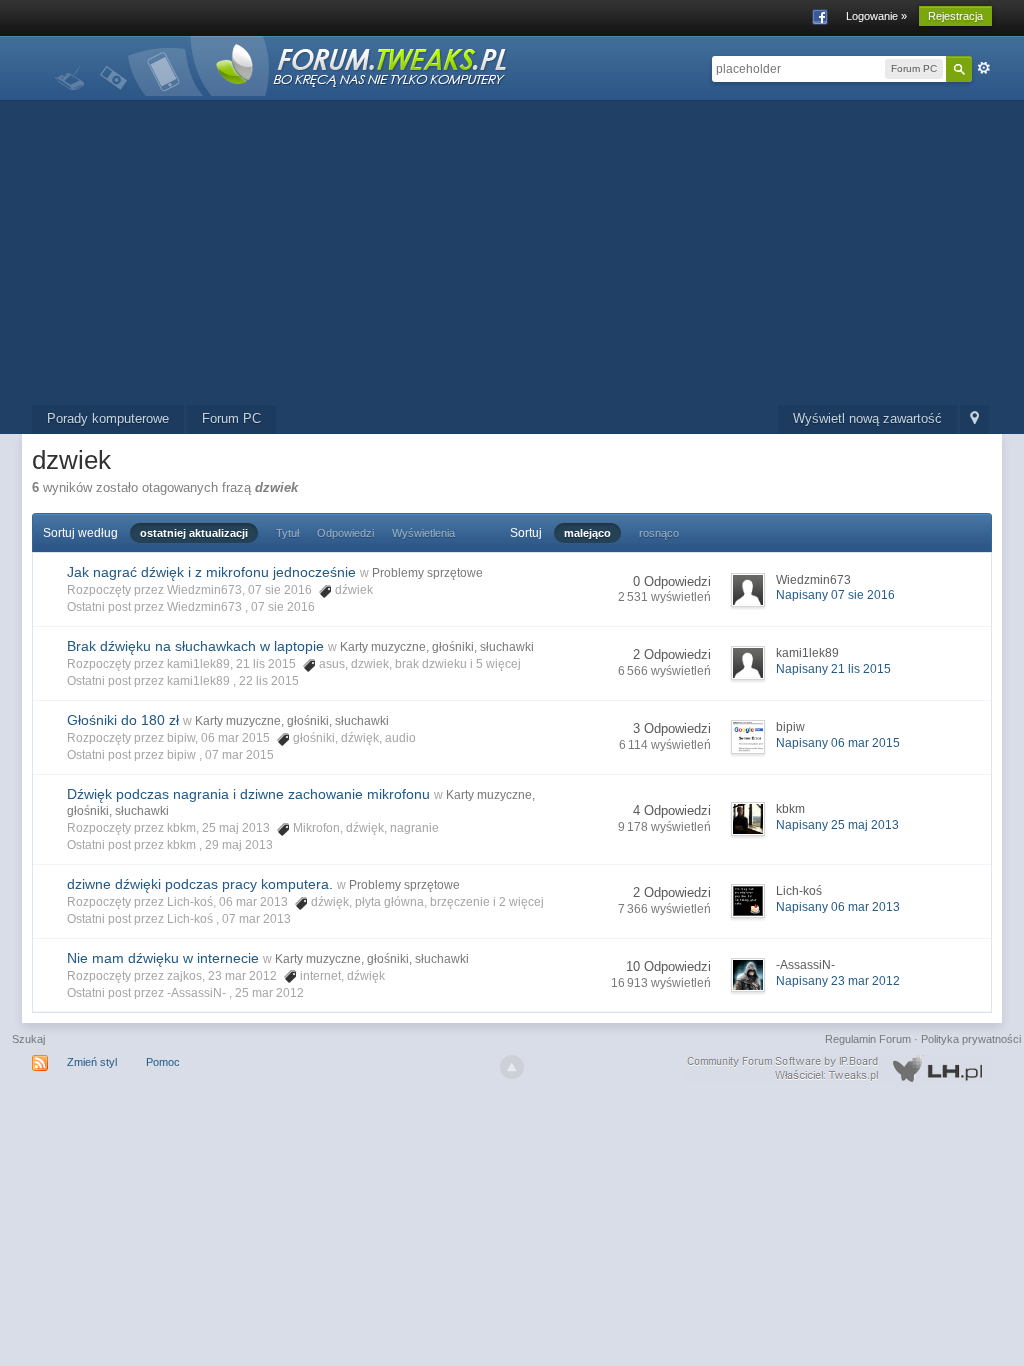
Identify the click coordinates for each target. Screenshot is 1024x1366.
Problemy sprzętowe (427, 573)
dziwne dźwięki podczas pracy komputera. (200, 884)
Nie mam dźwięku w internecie (163, 958)
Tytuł (287, 533)
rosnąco (659, 533)
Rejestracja (955, 16)
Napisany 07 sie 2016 (835, 595)
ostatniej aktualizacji (194, 533)
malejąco (587, 533)
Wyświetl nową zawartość (867, 418)
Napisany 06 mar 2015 (838, 743)
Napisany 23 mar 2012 (838, 981)
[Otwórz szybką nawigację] (974, 419)
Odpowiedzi (345, 533)
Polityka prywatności (971, 1039)
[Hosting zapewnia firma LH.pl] (839, 1069)
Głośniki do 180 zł (123, 720)
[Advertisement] (512, 255)
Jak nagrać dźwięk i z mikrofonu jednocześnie (211, 572)
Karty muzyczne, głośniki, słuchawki (437, 647)
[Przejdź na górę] (512, 1067)
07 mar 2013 (256, 919)
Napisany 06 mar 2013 (838, 907)
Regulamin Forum (868, 1039)
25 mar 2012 (269, 993)
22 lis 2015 (269, 681)
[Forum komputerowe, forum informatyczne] (282, 64)
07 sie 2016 (283, 607)
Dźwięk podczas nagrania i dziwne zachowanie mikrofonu (248, 794)
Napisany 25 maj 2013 (837, 825)
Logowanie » (876, 16)
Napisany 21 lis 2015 (833, 669)
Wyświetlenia (423, 533)
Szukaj (28, 1039)
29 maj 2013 (239, 845)
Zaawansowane (984, 68)
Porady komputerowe (108, 418)
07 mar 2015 (239, 755)
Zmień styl (92, 1062)
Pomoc (163, 1062)
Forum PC (231, 418)
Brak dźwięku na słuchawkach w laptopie (195, 646)
